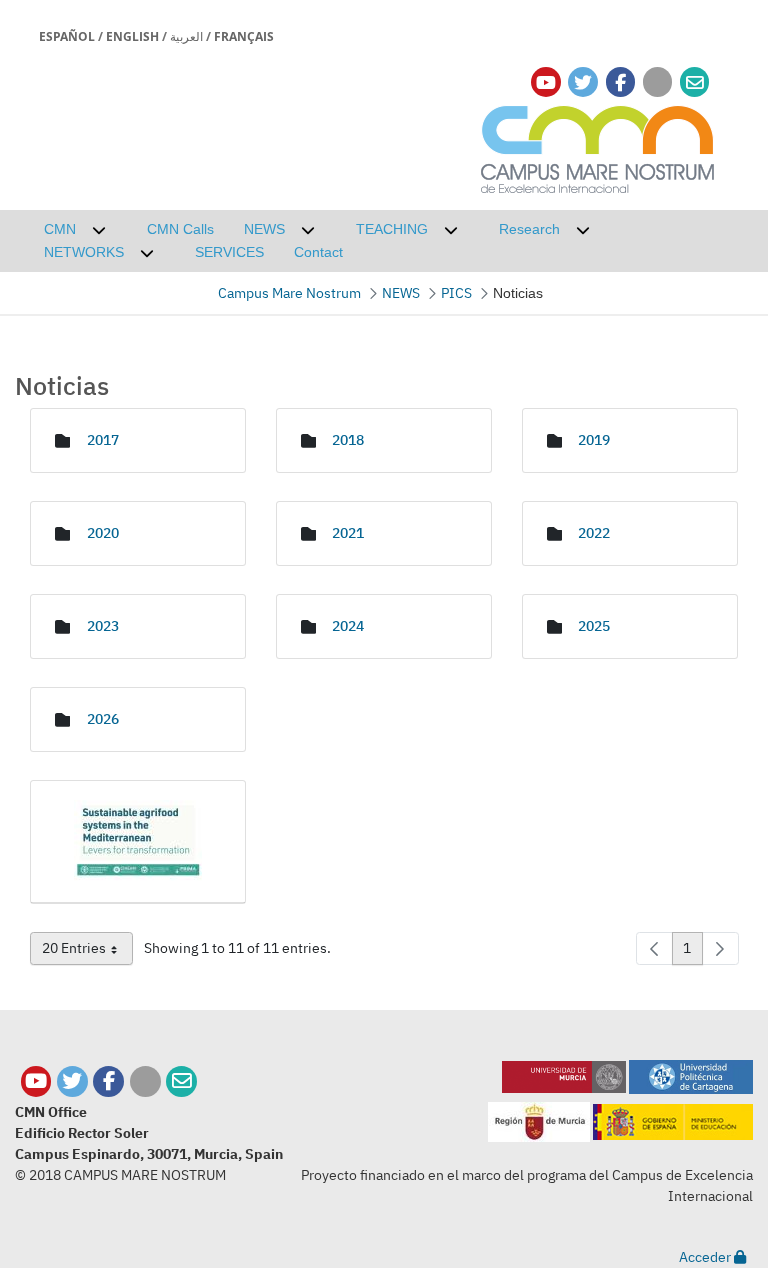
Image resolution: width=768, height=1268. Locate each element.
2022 (594, 533)
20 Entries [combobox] (87, 952)
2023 (103, 626)
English (132, 36)
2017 (103, 440)
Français (244, 36)
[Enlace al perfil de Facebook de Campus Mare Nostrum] (620, 82)
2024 (348, 626)
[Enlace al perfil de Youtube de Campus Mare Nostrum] (546, 82)
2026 (103, 719)
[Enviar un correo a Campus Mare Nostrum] (181, 1081)
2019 (594, 440)
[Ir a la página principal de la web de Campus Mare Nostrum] (598, 146)
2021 (348, 533)
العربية (186, 36)
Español (67, 36)
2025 (594, 626)
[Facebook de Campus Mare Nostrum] (108, 1081)
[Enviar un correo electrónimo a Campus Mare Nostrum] (695, 82)
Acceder (706, 1257)
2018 (348, 440)
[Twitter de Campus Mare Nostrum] (72, 1081)
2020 (103, 533)
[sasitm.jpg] (138, 841)
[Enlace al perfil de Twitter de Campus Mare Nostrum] (583, 82)
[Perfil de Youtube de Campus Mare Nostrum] (36, 1081)
